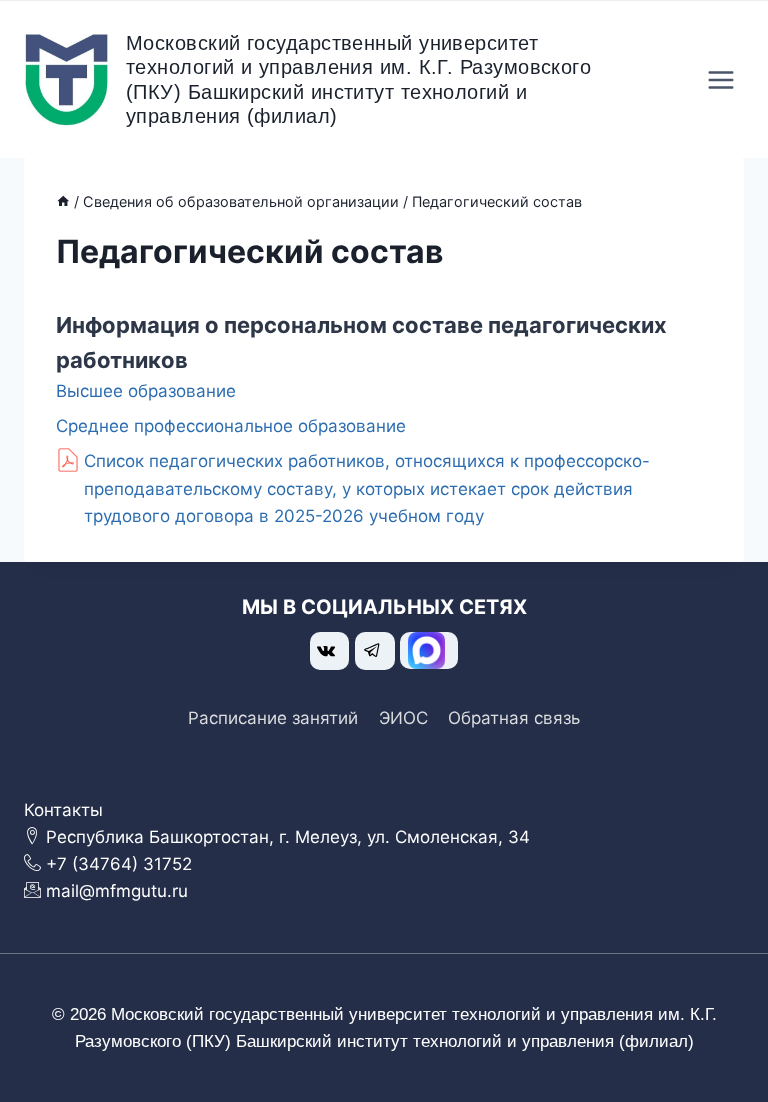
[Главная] (63, 201)
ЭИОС (403, 718)
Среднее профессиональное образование (231, 426)
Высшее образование (146, 391)
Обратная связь (514, 718)
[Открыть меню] (720, 79)
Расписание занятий (273, 718)
